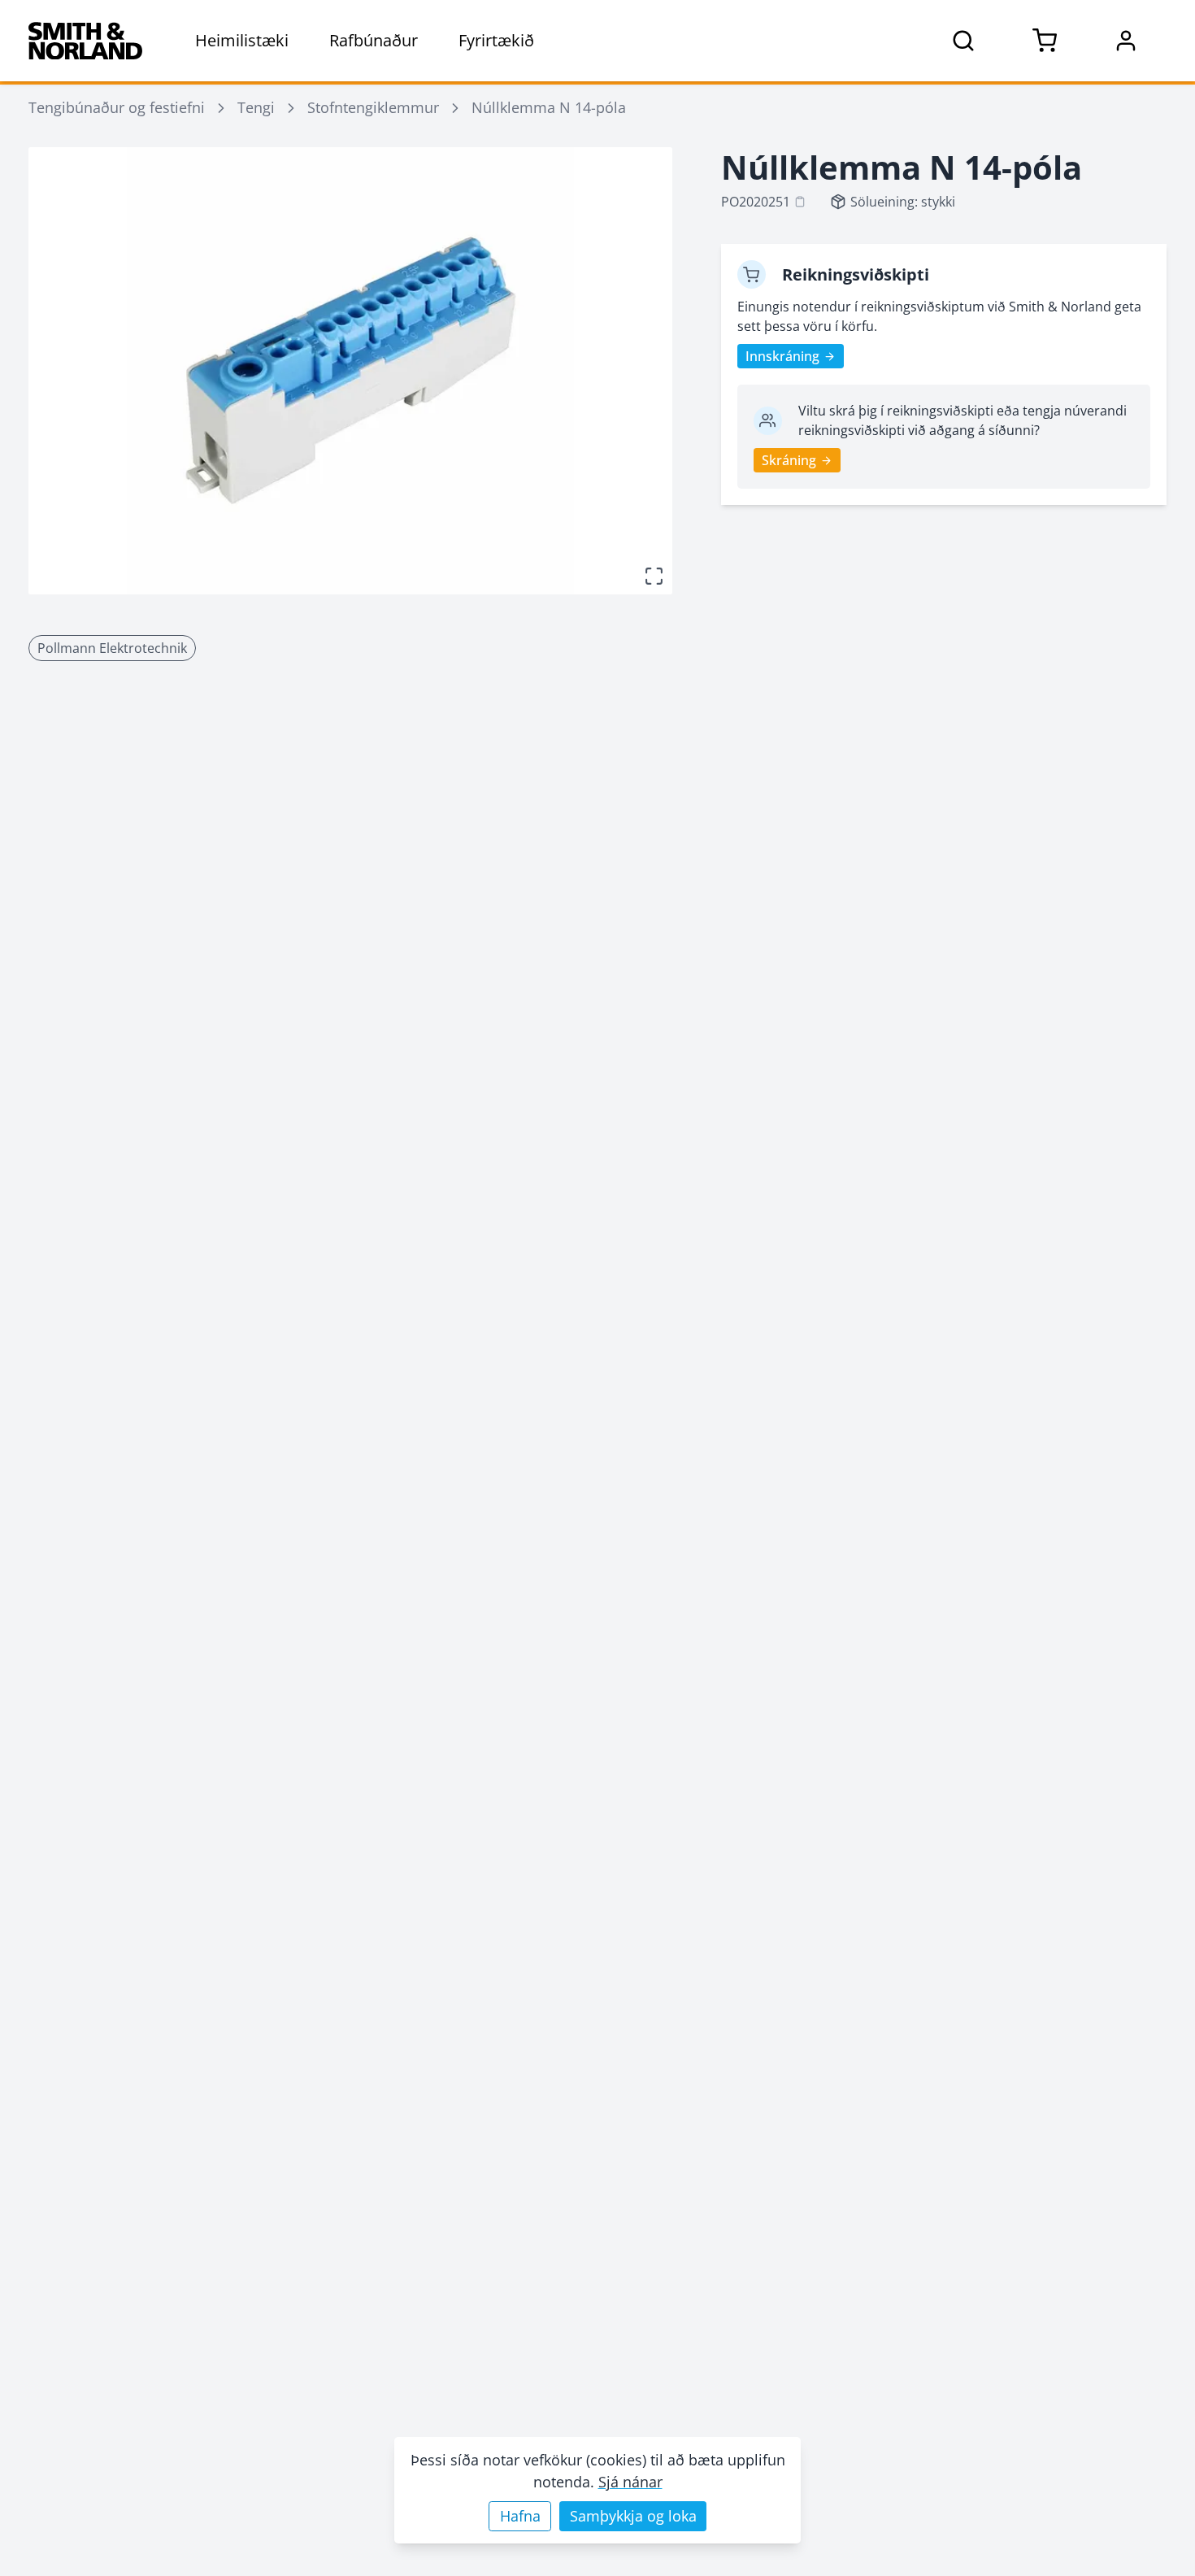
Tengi (256, 107)
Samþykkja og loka (633, 2516)
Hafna (520, 2516)
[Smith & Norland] (85, 41)
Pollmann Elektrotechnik (112, 648)
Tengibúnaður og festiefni (117, 107)
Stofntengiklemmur (373, 107)
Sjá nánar (630, 2482)
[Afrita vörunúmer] (800, 202)
